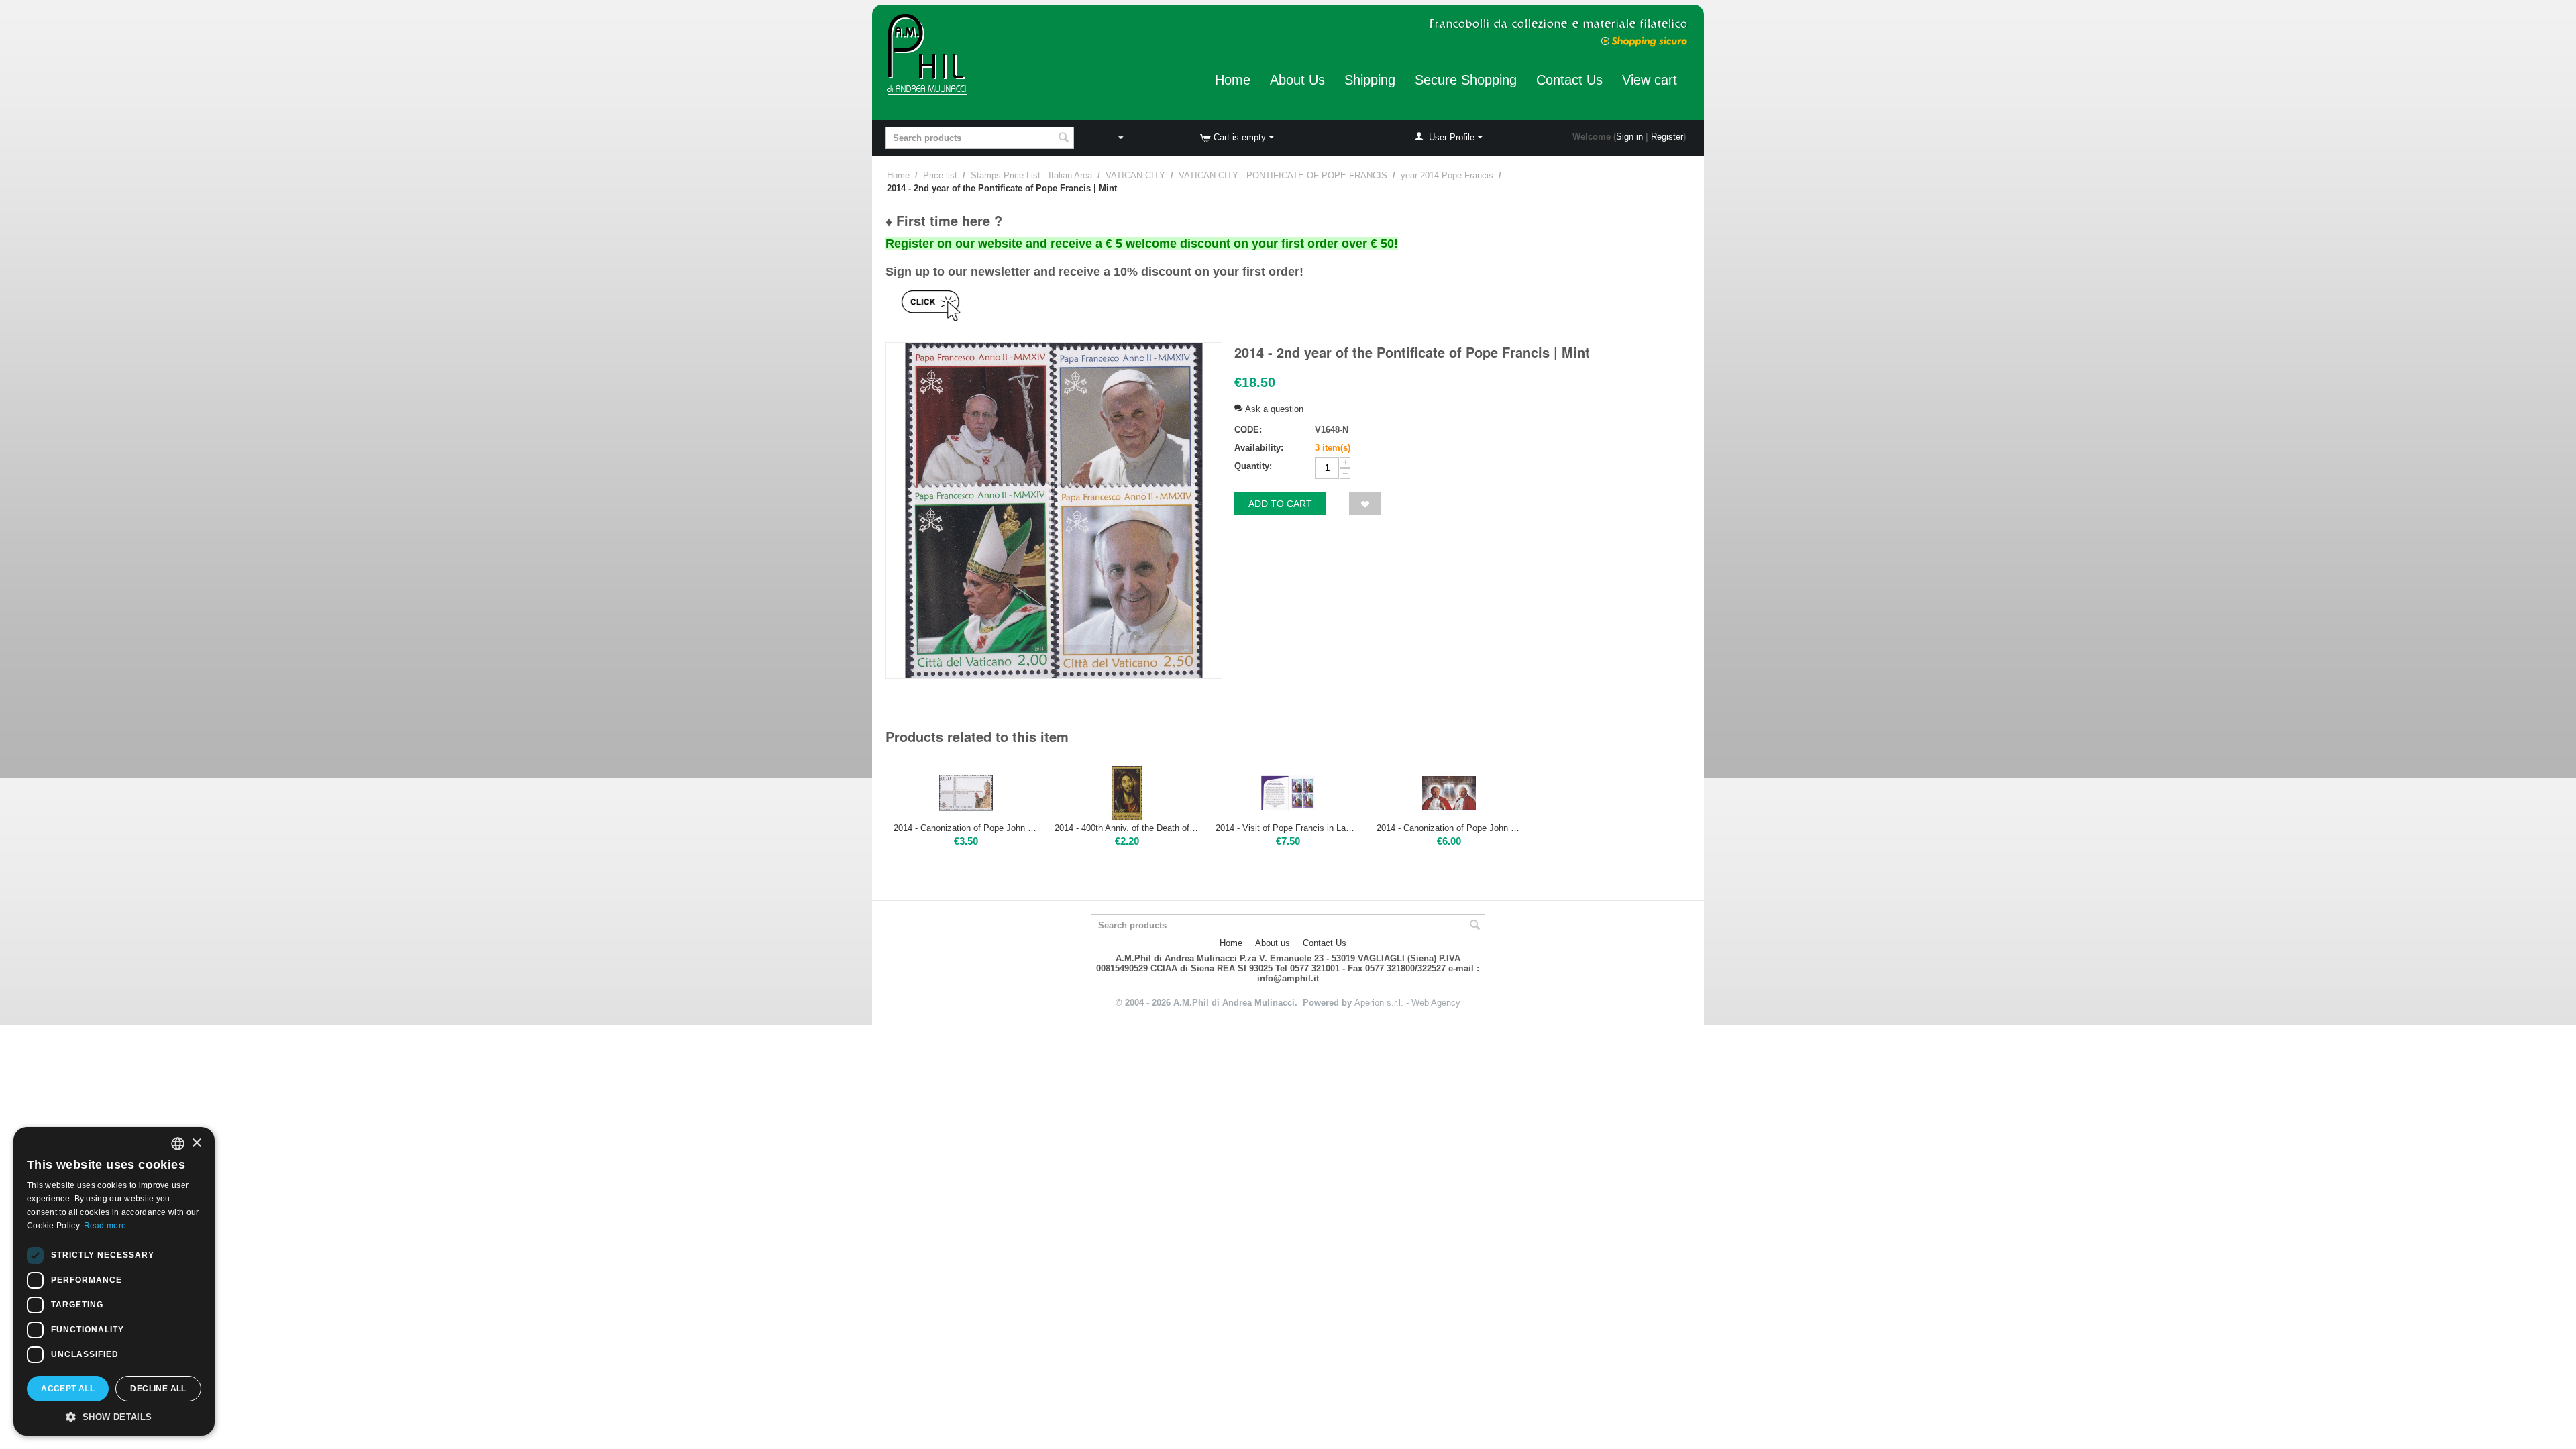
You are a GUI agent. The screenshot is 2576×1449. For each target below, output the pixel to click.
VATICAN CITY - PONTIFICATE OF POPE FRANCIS (1283, 175)
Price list (940, 175)
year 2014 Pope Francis (1447, 175)
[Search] (1064, 139)
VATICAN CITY (1135, 175)
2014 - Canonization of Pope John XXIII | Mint (966, 828)
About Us (1297, 80)
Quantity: (1253, 466)
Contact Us (1569, 80)
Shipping (1370, 80)
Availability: (1259, 448)
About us (1273, 943)
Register (1667, 137)
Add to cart (1280, 504)
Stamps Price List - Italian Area (1031, 175)
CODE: (1248, 430)
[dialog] (114, 1281)
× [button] (196, 1143)
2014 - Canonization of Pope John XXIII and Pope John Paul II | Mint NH (1449, 828)
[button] (114, 1416)
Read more (105, 1226)
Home (1233, 80)
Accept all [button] (68, 1389)
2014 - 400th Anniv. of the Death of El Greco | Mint (1127, 828)
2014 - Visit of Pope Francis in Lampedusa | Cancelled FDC (1288, 828)
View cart (1650, 80)
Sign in (1629, 137)
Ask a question (1273, 409)
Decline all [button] (158, 1389)
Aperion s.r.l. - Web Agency (1407, 1003)
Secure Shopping (1466, 80)
